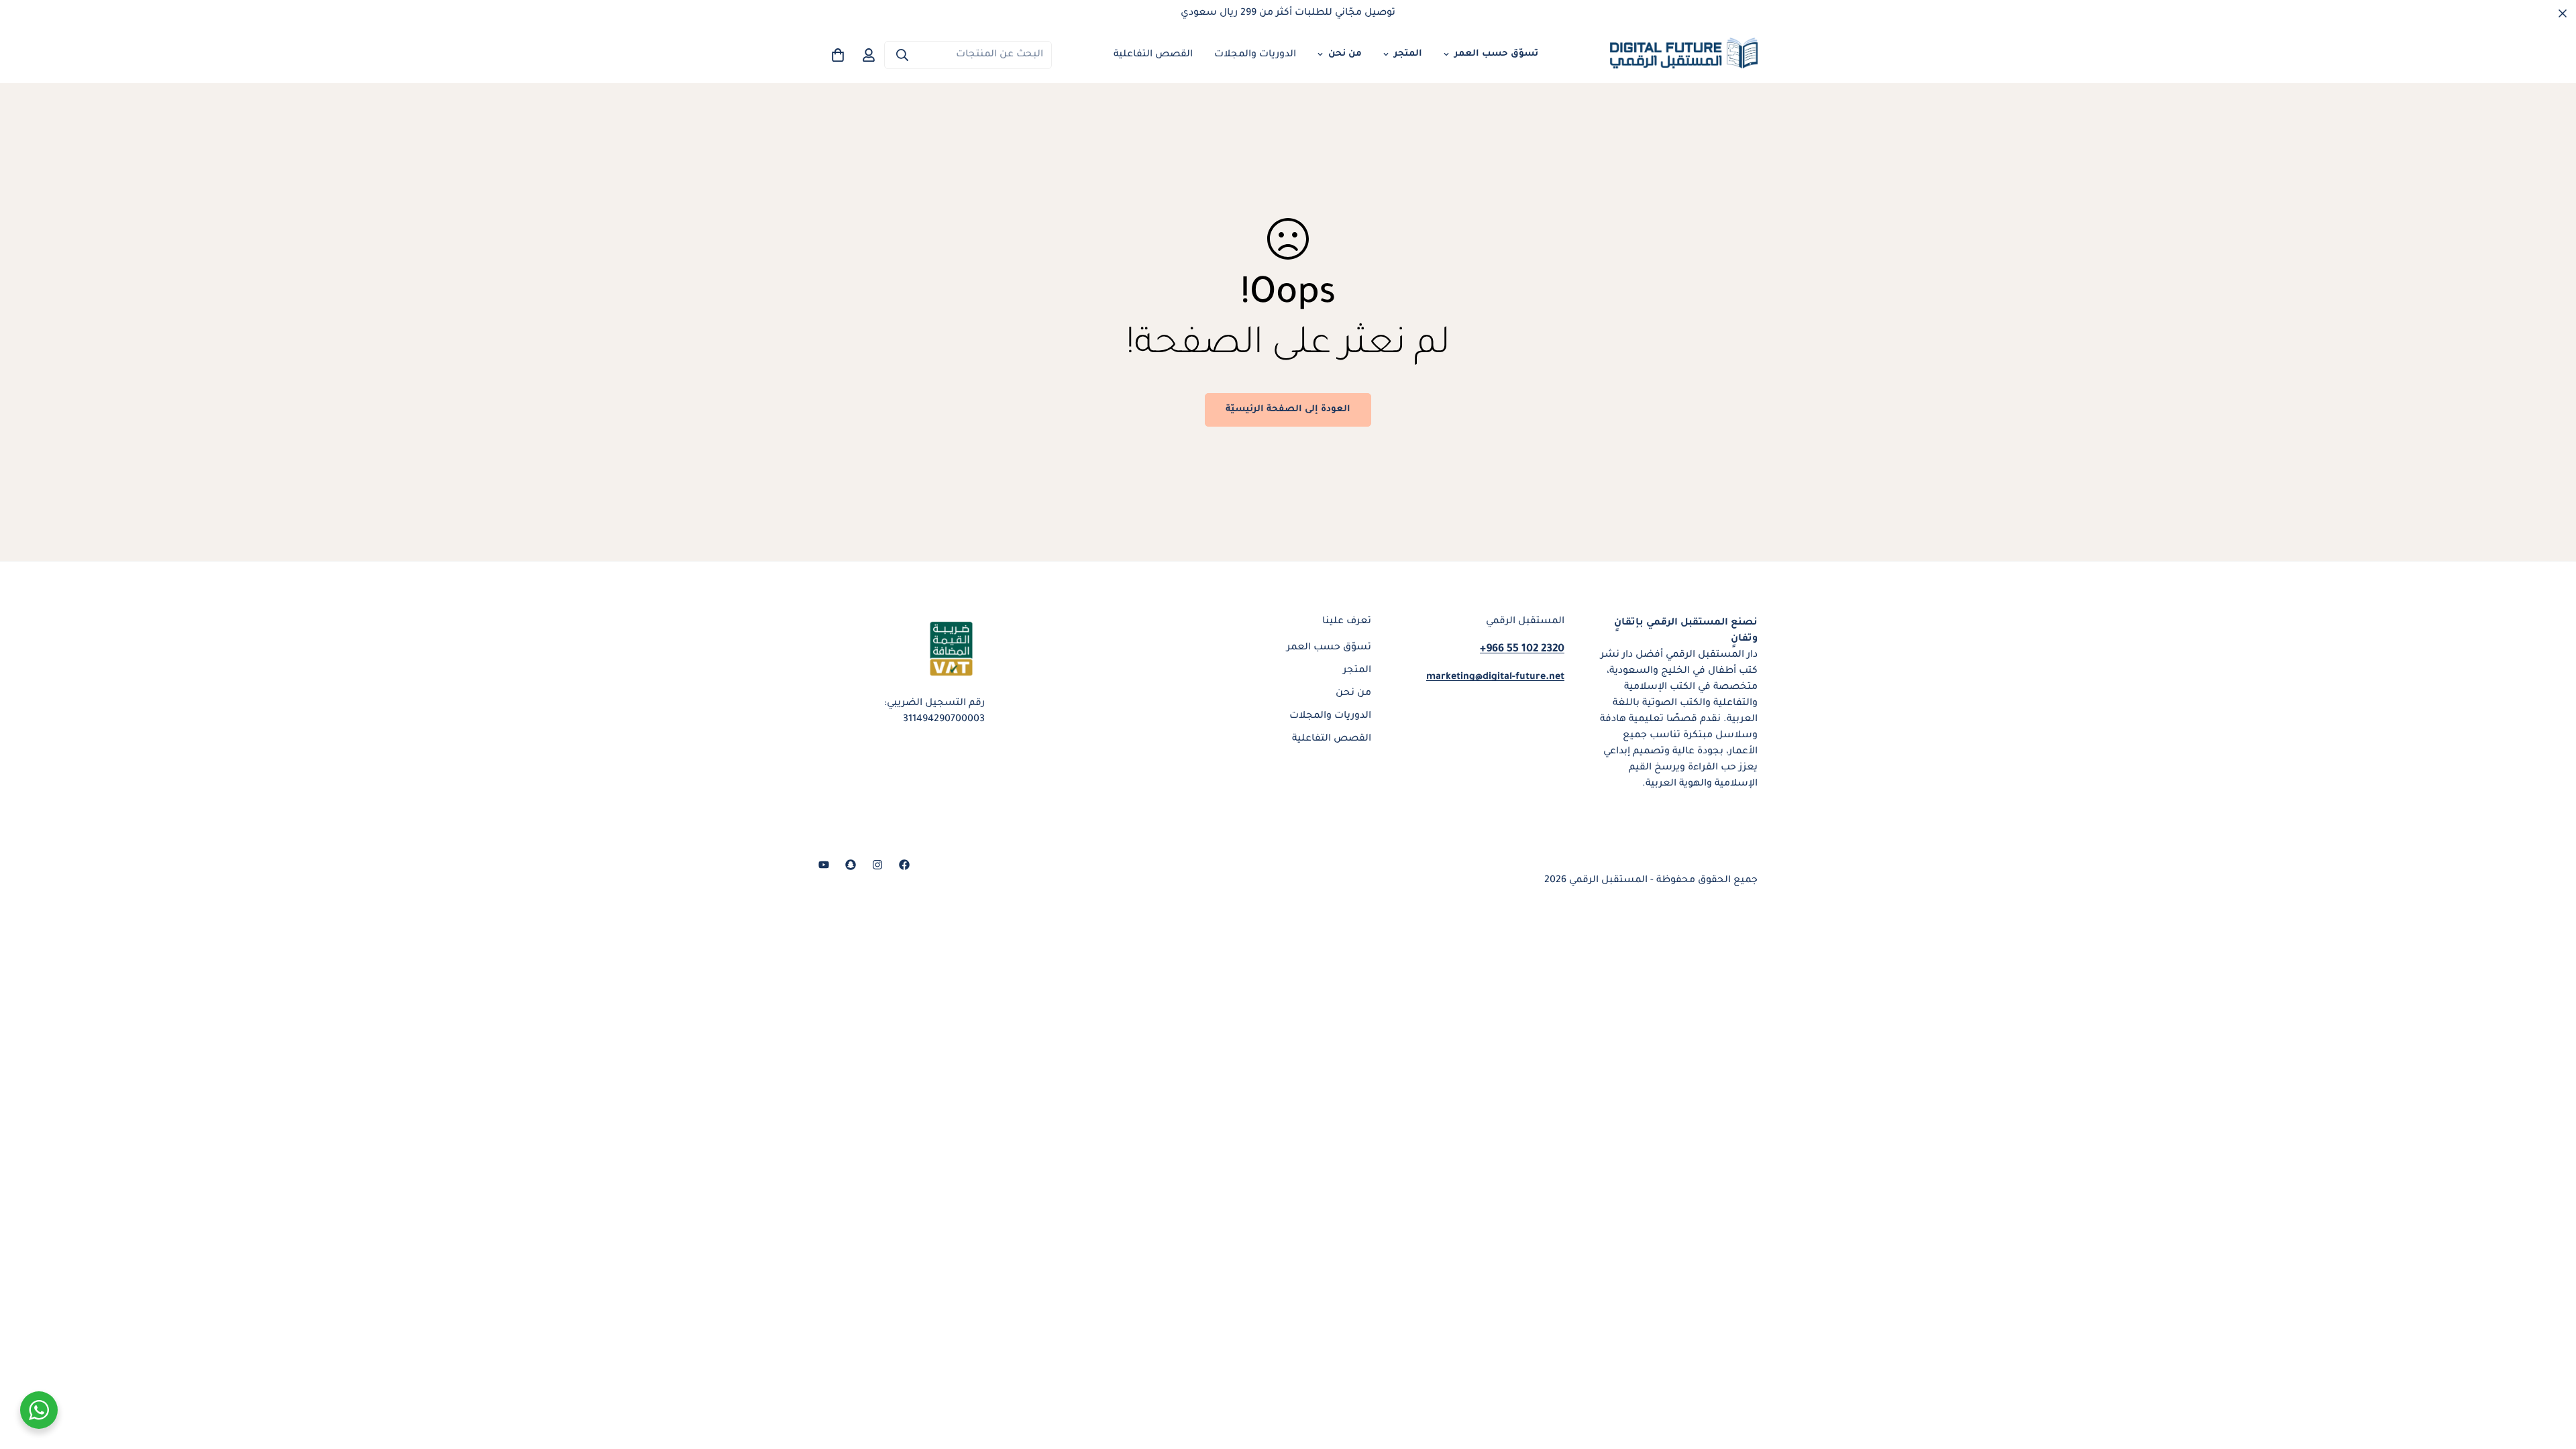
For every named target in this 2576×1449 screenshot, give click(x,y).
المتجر (1408, 54)
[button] (838, 55)
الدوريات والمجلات (1255, 55)
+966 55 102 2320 (1522, 649)
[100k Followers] (877, 865)
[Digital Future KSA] (1684, 55)
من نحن (1345, 54)
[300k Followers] (904, 865)
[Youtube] (824, 865)
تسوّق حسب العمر (1496, 54)
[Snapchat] (851, 865)
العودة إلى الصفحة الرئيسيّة (1288, 410)
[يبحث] (902, 55)
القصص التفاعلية (1153, 55)
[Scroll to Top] (26, 1376)
